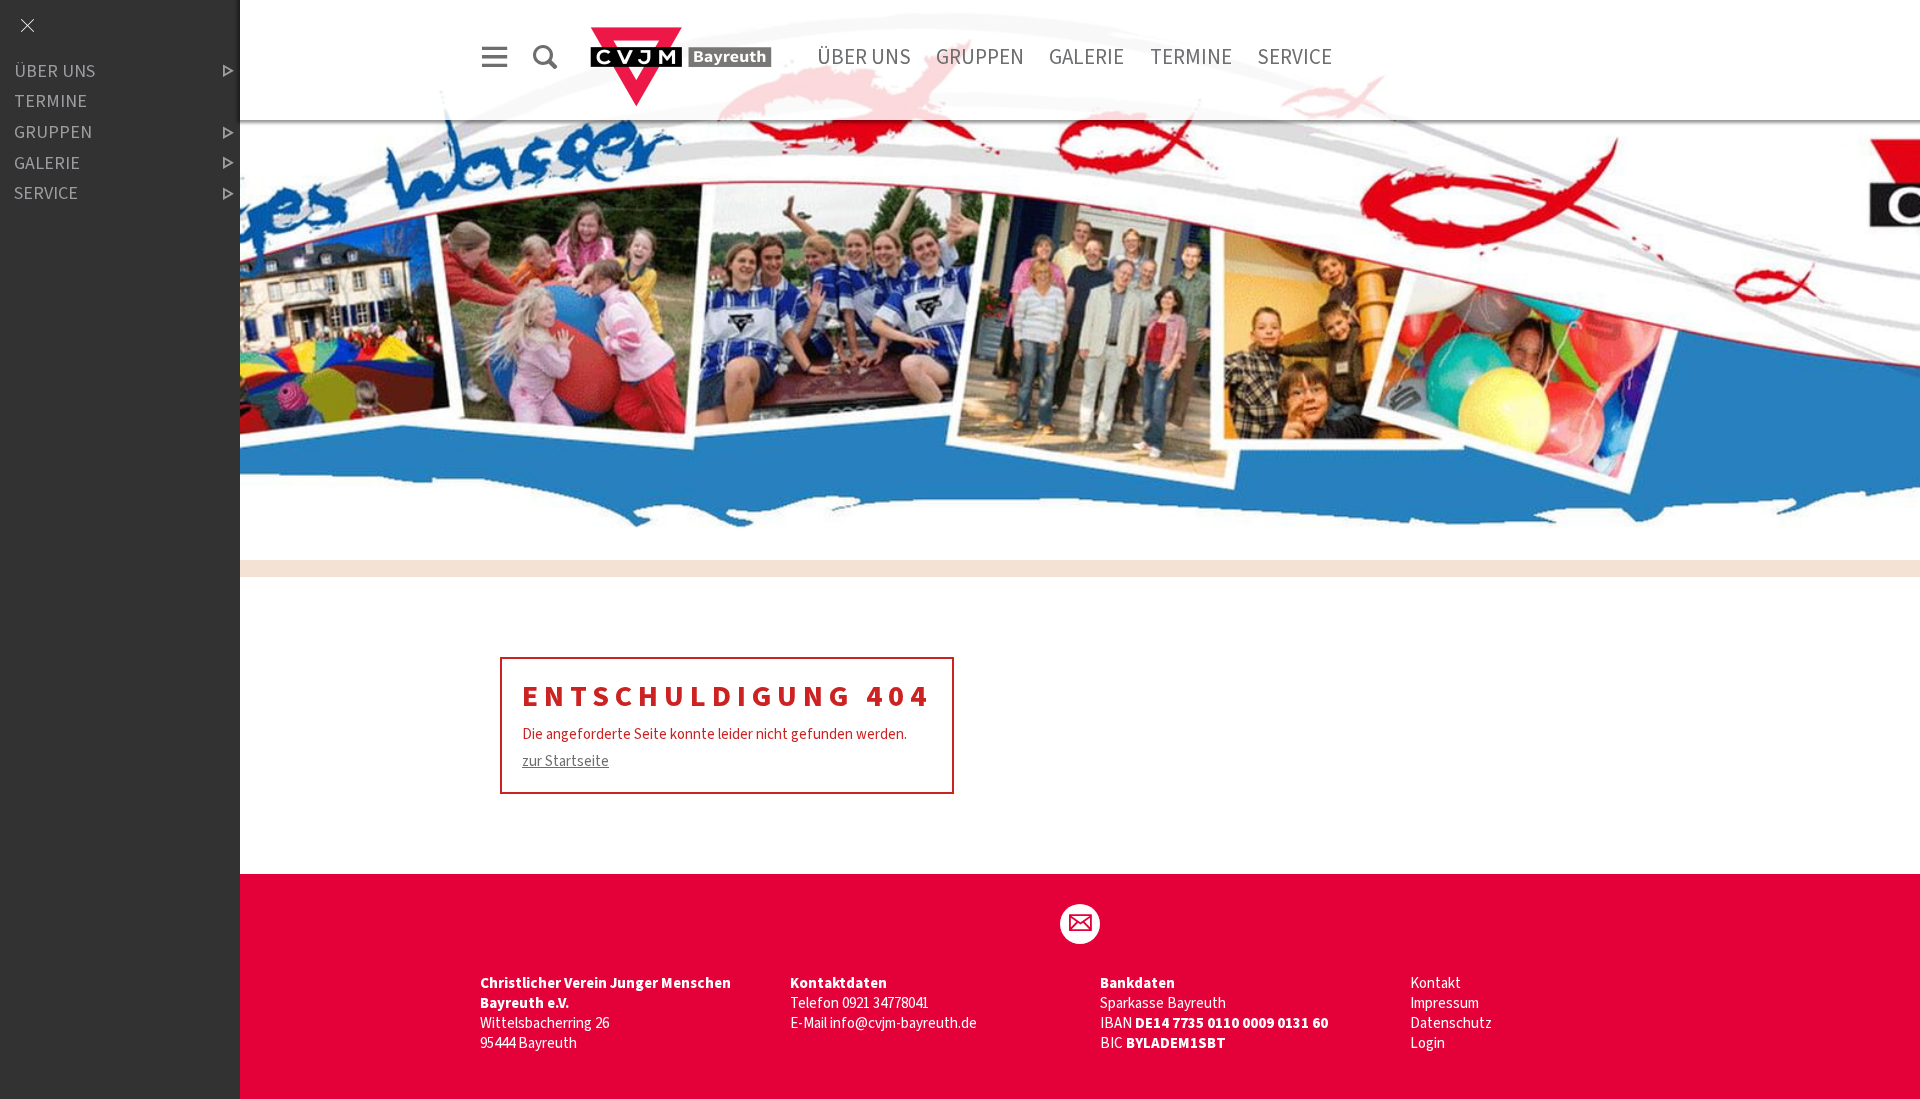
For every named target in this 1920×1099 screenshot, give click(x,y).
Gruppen (980, 57)
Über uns (864, 57)
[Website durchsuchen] (545, 60)
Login (1427, 1043)
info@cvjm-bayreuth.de (903, 1023)
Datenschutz (1451, 1023)
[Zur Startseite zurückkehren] (681, 36)
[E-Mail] (1080, 924)
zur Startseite (565, 761)
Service (1294, 57)
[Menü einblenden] (495, 60)
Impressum (1444, 1003)
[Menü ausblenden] (27, 27)
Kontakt (1435, 983)
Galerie (1086, 57)
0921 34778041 (885, 1003)
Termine (1191, 57)
